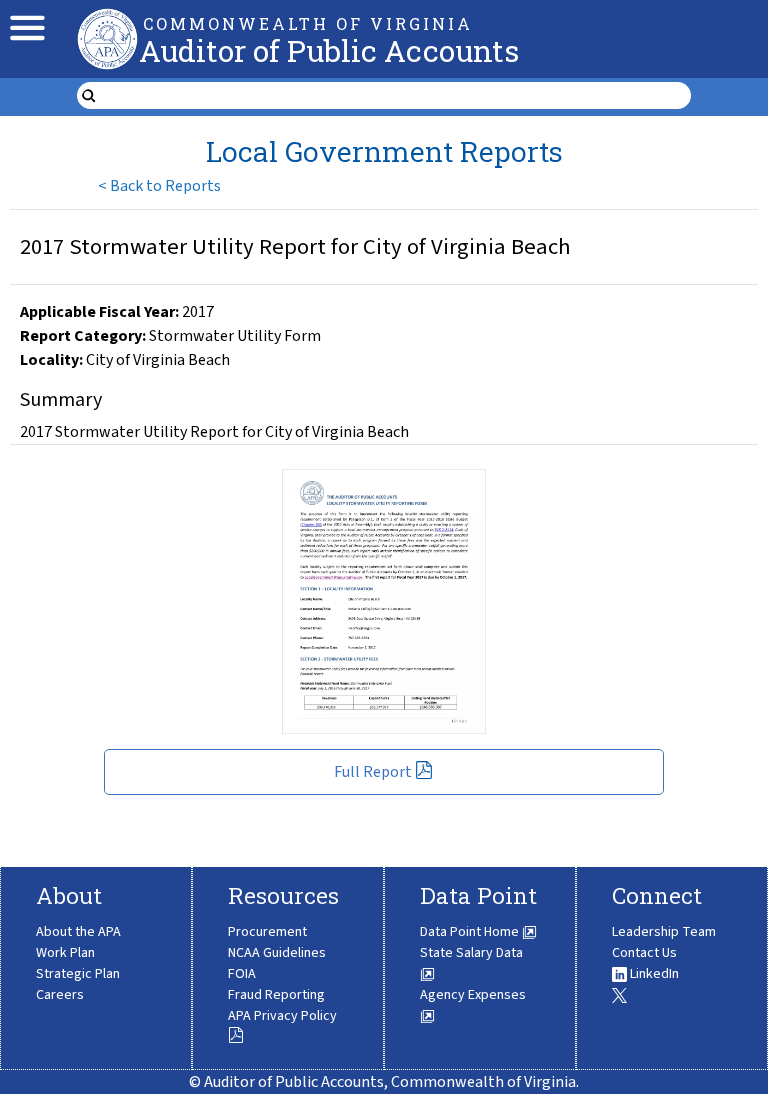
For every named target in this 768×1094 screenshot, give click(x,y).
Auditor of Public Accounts (329, 50)
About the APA (78, 932)
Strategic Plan (78, 974)
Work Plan (65, 953)
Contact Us (644, 953)
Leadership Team (664, 932)
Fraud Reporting (276, 995)
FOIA (242, 974)
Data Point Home (471, 932)
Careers (60, 995)
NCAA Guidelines (277, 953)
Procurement (267, 932)
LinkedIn (653, 974)
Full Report (373, 772)
